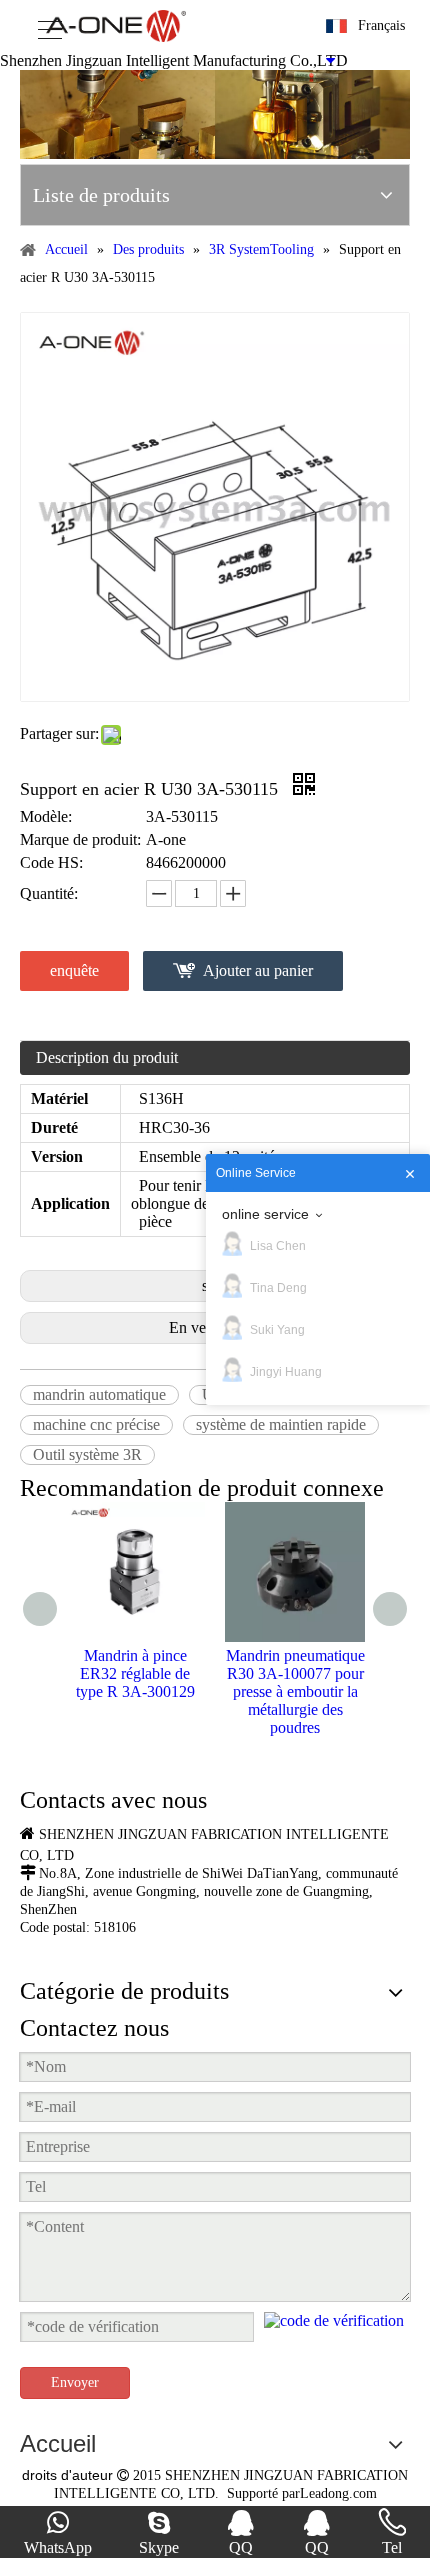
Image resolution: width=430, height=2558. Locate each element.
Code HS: (51, 862)
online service (265, 1214)
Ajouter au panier (258, 970)
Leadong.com (338, 2493)
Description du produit (107, 1057)
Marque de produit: (80, 839)
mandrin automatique (99, 1394)
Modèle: (46, 816)
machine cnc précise (96, 1424)
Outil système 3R (87, 1454)
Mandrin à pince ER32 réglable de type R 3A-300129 (135, 1673)
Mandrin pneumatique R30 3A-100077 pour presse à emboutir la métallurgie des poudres (295, 1691)
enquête (74, 970)
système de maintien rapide (281, 1424)
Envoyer (75, 2382)
